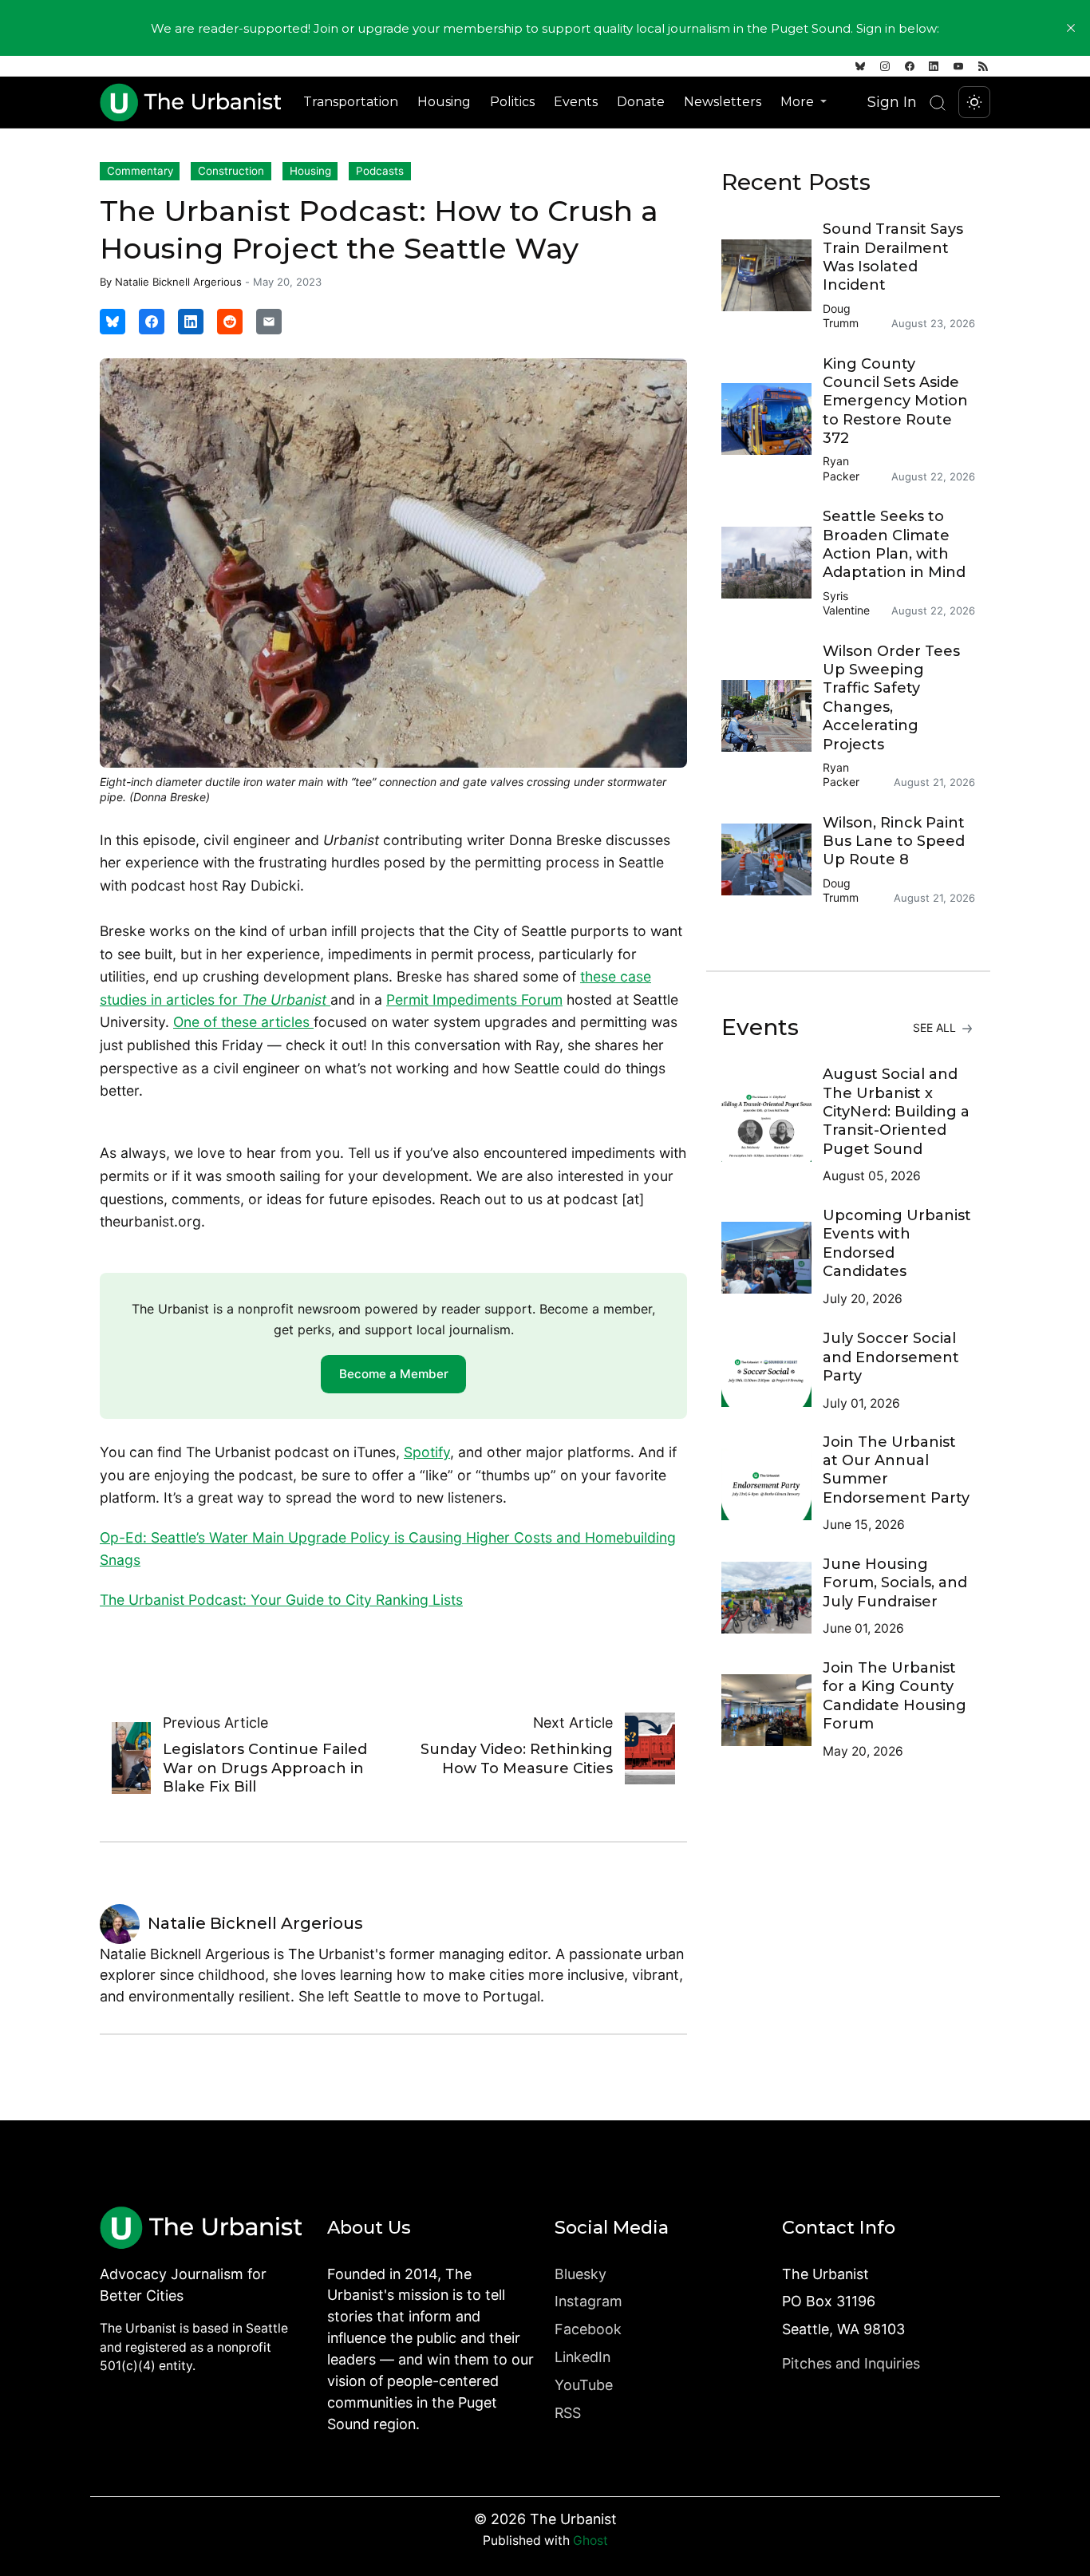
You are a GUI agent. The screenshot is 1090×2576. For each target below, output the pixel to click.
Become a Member (394, 1374)
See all (936, 1027)
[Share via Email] (269, 322)
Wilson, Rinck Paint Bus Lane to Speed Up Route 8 (894, 842)
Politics (512, 102)
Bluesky (581, 2274)
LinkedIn (583, 2357)
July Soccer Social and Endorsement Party (891, 1357)
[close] (1071, 28)
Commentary (140, 171)
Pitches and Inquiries (851, 2363)
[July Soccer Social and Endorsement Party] (772, 1371)
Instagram (588, 2301)
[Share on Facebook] (152, 322)
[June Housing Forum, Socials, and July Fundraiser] (772, 1598)
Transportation (351, 102)
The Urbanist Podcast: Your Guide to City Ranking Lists (281, 1600)
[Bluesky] (860, 66)
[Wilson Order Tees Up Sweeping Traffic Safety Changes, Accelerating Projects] (772, 716)
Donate (641, 102)
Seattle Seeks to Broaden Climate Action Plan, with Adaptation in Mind (894, 544)
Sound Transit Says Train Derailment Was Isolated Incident (893, 257)
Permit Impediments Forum (474, 1000)
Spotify (427, 1452)
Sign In (892, 102)
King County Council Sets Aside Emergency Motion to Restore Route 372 (895, 401)
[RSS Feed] (983, 66)
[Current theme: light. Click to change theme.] (974, 102)
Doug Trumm (841, 316)
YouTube (584, 2385)
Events (576, 102)
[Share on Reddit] (230, 322)
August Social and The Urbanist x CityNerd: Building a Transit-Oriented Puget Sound (896, 1112)
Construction (231, 171)
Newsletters (723, 102)
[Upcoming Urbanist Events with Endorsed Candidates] (772, 1258)
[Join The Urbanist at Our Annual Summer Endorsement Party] (772, 1484)
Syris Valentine (846, 603)
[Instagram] (885, 66)
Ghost (590, 2540)
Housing (444, 102)
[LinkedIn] (934, 66)
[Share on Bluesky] (113, 322)
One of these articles (243, 1022)
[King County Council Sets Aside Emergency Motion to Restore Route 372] (772, 419)
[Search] (938, 103)
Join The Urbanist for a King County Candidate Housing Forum (895, 1696)
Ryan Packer (841, 468)
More (799, 102)
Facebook (588, 2329)
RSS (568, 2413)
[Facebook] (910, 66)
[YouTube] (958, 66)
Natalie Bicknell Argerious (178, 282)
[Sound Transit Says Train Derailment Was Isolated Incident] (772, 275)
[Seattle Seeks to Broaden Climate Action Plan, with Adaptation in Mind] (772, 563)
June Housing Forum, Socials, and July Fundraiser (895, 1583)
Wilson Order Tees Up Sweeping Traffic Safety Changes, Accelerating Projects (891, 698)
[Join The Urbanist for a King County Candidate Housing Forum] (772, 1710)
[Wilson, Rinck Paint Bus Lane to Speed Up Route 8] (772, 859)
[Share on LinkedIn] (191, 322)
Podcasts (380, 171)
